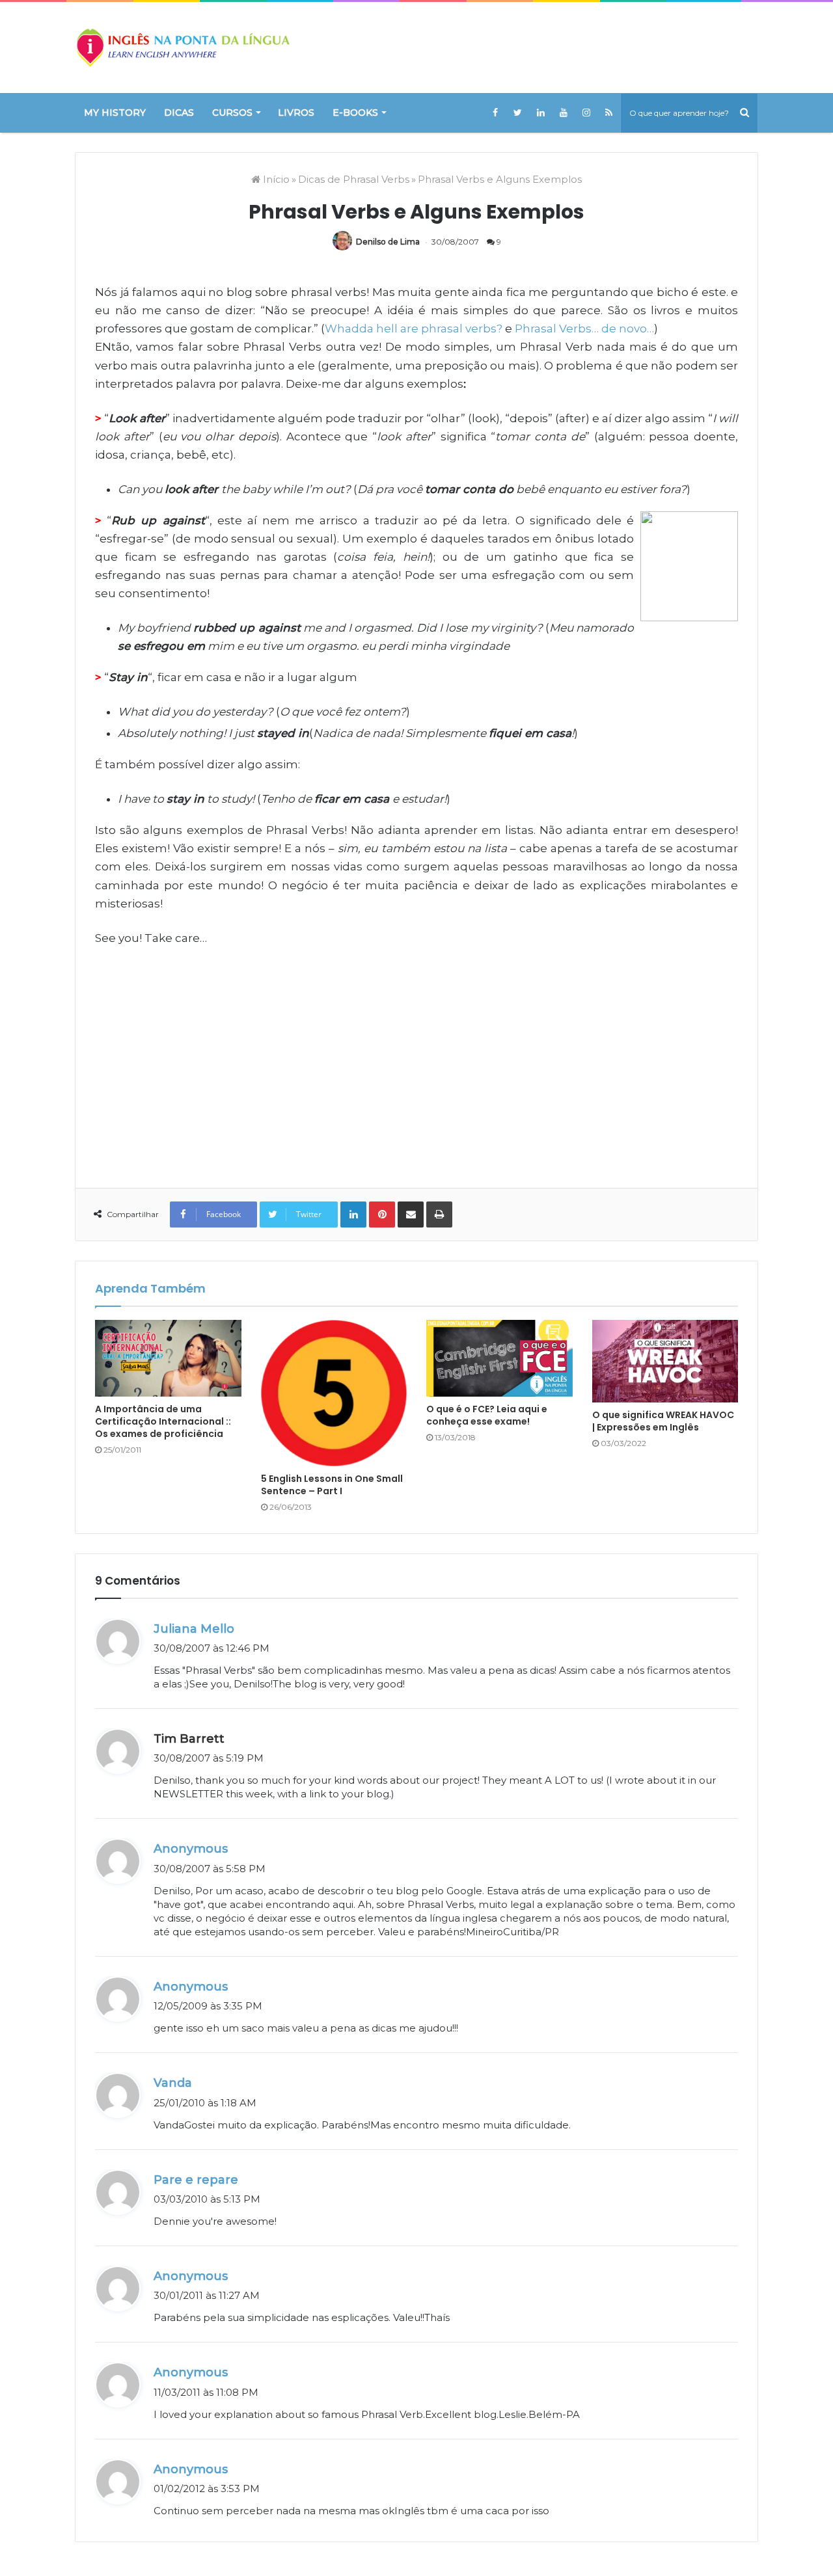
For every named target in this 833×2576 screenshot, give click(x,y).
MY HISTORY (115, 113)
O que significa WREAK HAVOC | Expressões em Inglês (663, 1421)
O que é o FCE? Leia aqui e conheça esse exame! (487, 1415)
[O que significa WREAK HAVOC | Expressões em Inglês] (665, 1361)
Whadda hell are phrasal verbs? (414, 329)
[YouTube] (563, 113)
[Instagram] (586, 113)
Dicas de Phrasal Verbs (354, 179)
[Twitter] (518, 113)
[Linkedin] (540, 113)
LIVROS (296, 113)
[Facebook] (495, 113)
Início (275, 179)
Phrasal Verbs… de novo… (584, 329)
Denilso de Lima (388, 242)
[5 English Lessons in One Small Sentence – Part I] (334, 1393)
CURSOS (232, 113)
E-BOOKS (355, 113)
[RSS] (609, 113)
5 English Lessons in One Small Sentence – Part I (332, 1485)
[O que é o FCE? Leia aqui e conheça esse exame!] (499, 1358)
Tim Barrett (189, 1739)
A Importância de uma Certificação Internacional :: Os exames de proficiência (163, 1421)
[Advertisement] (416, 1058)
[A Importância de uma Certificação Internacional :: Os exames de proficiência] (168, 1358)
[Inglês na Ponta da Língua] (182, 47)
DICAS (179, 113)
